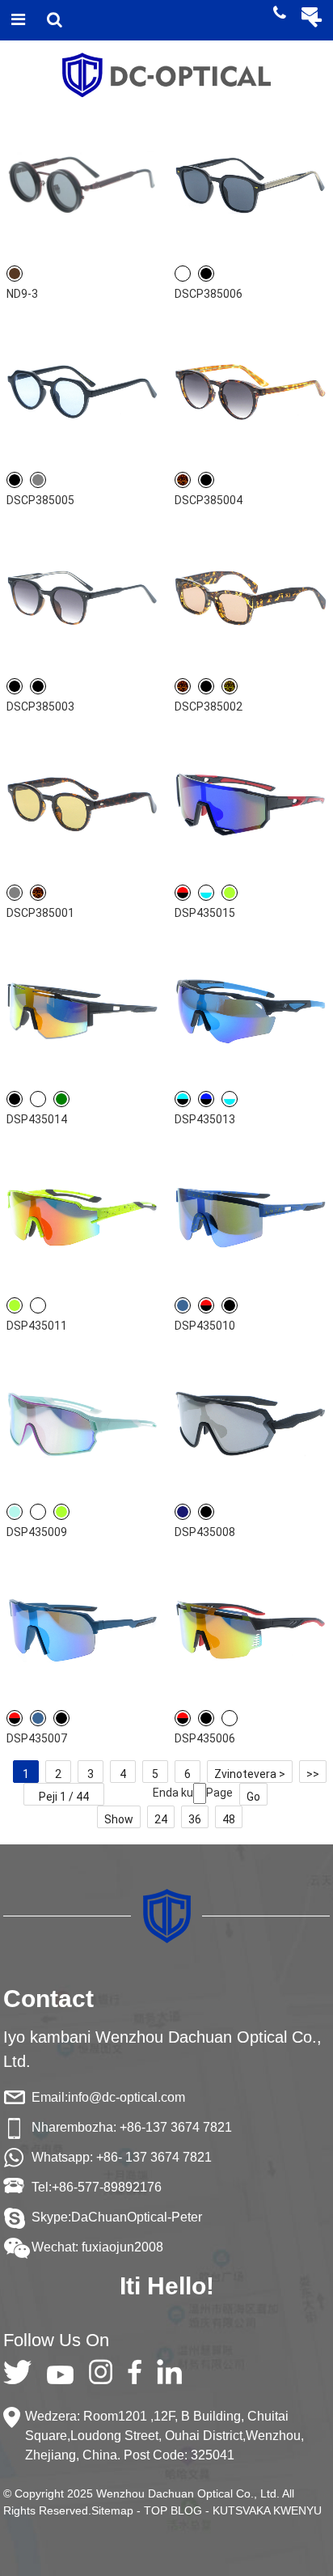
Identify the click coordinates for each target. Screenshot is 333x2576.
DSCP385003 (40, 707)
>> (313, 1774)
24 (161, 1819)
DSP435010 (205, 1326)
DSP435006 (205, 1738)
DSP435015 (205, 913)
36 (195, 1819)
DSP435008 (205, 1532)
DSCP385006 (209, 294)
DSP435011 (37, 1326)
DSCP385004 (209, 500)
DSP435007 (37, 1738)
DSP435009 (37, 1532)
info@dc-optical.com (126, 2097)
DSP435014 (37, 1119)
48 (229, 1819)
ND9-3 (22, 294)
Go (253, 1797)
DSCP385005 (40, 500)
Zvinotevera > (250, 1774)
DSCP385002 (209, 707)
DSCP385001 (40, 913)
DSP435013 (205, 1119)
